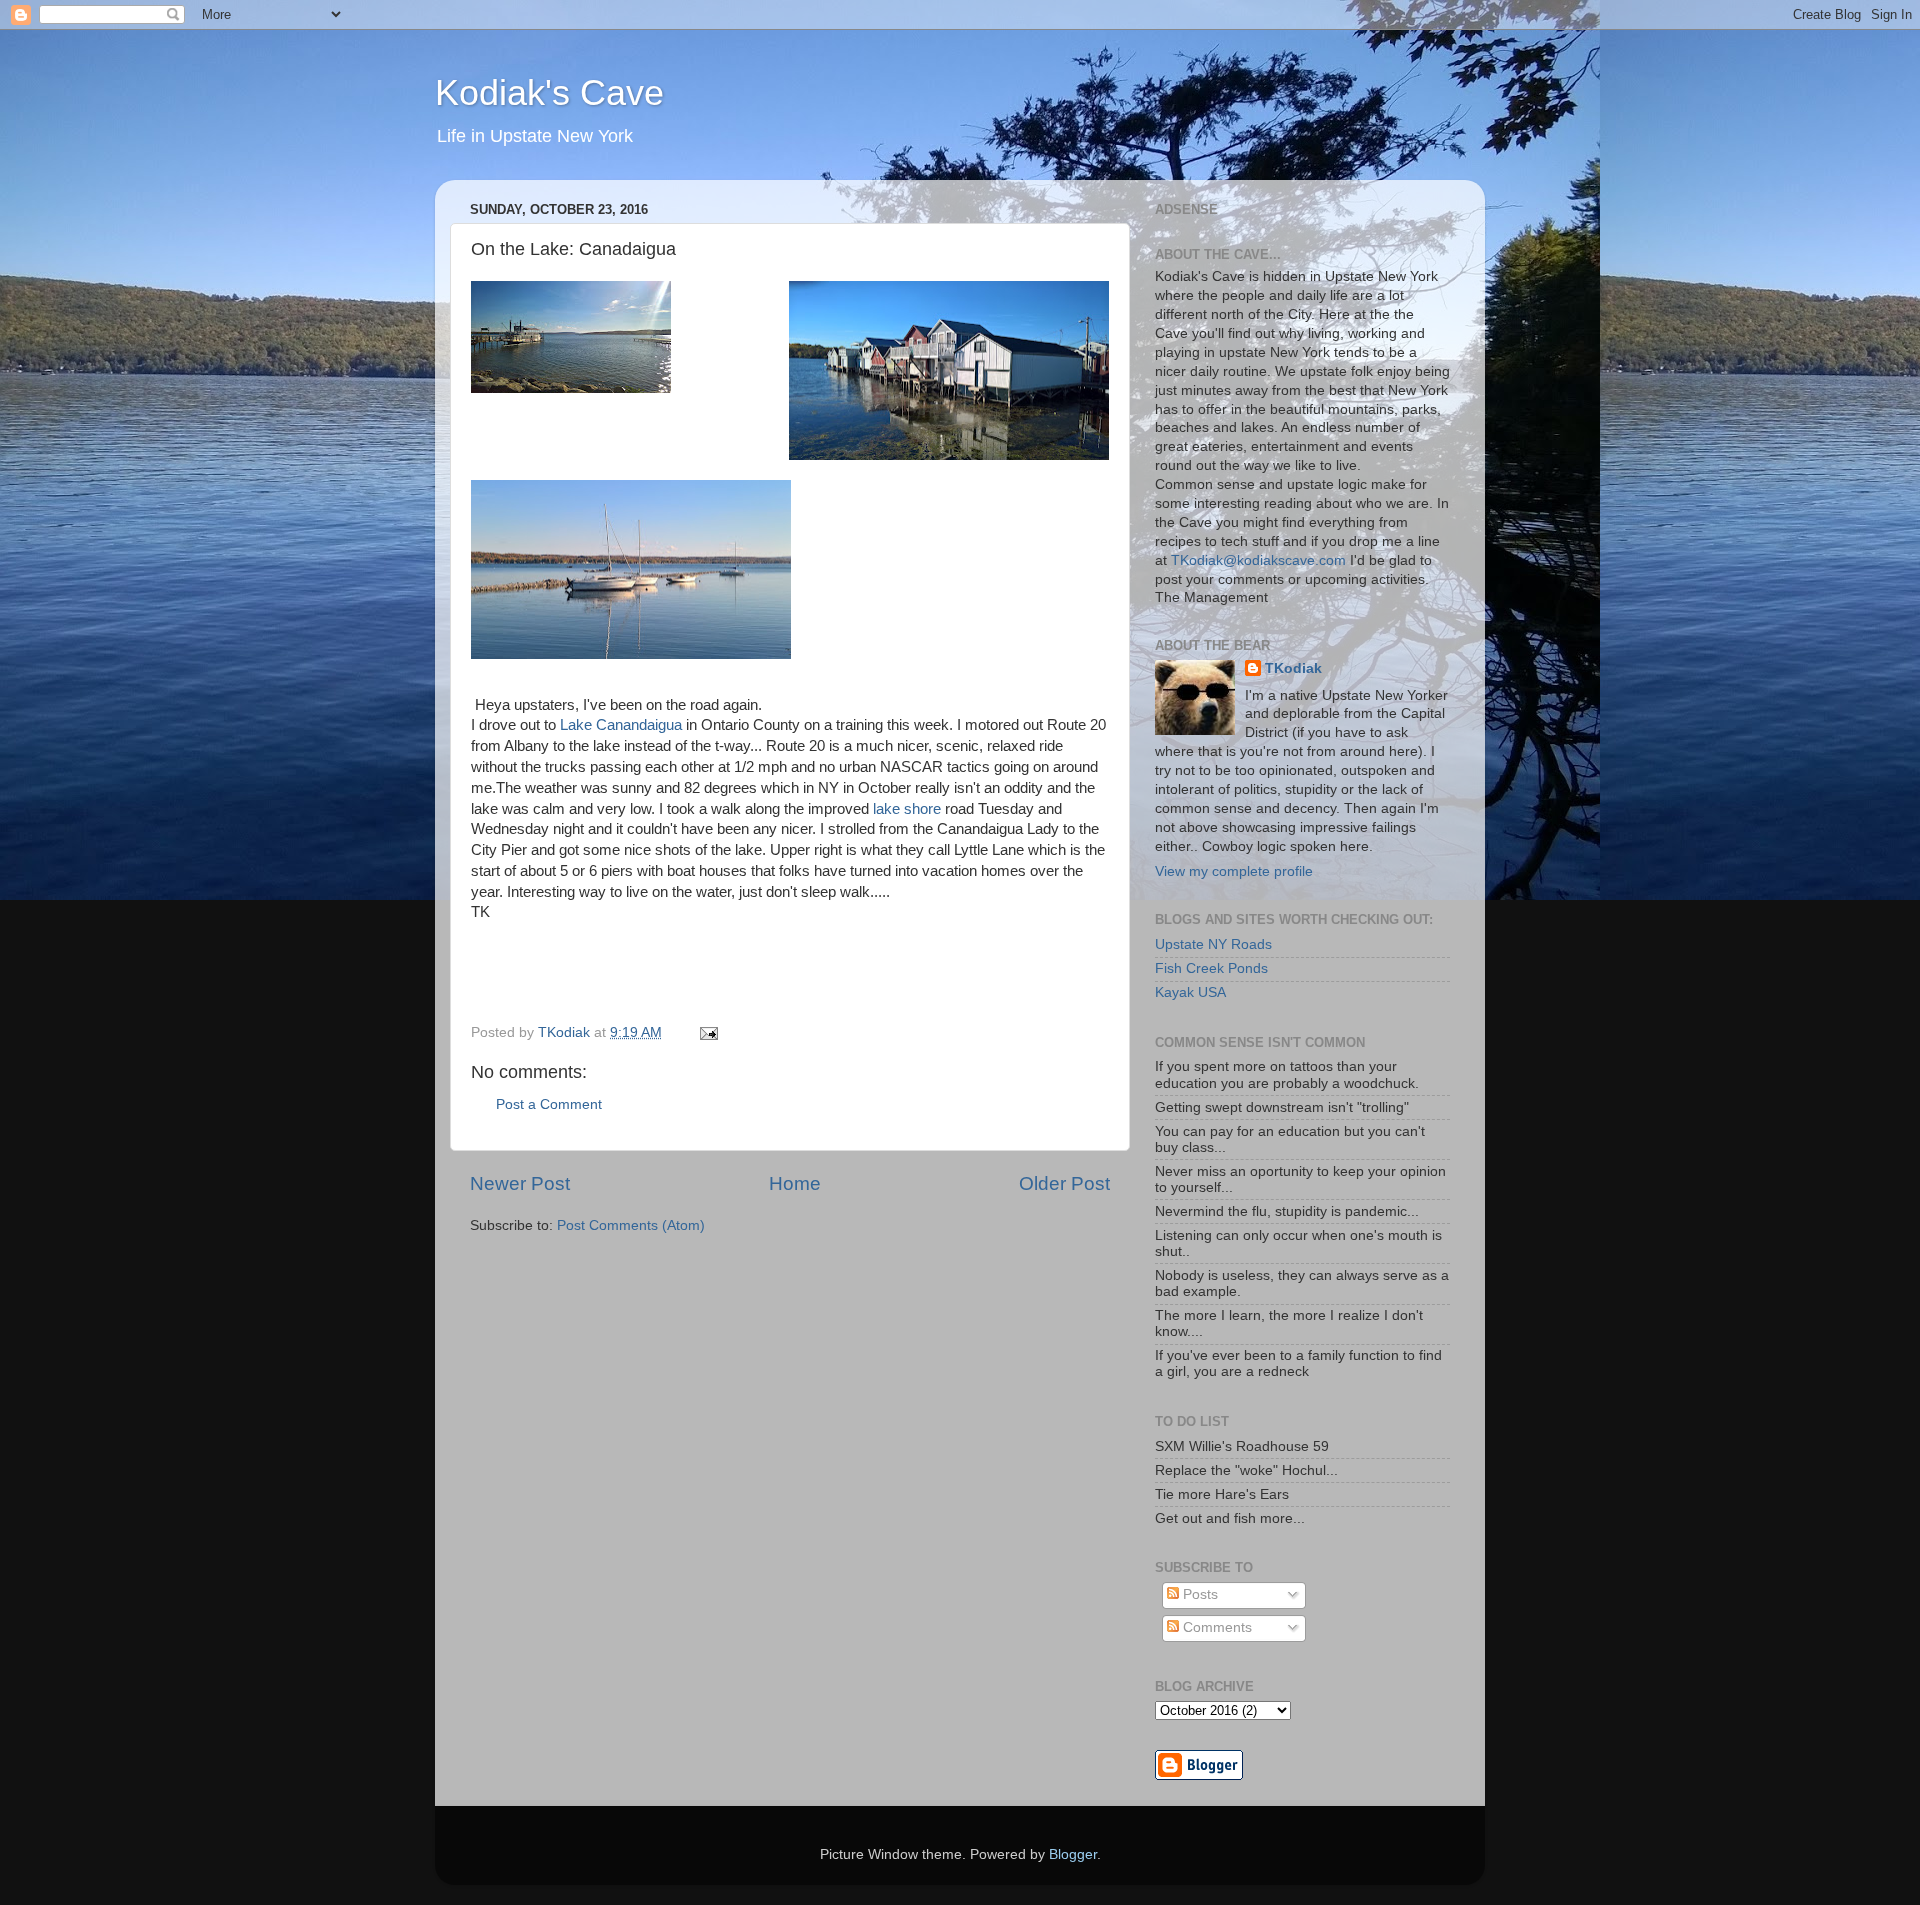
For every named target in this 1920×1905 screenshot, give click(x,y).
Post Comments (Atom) (631, 1225)
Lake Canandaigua (621, 725)
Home (795, 1183)
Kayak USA (1190, 992)
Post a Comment (549, 1104)
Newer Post (520, 1183)
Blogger (1073, 1854)
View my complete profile (1234, 871)
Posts (1198, 1594)
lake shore (907, 809)
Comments (1215, 1627)
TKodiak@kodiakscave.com (1258, 560)
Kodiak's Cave (549, 92)
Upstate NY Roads (1213, 944)
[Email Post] (707, 1032)
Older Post (1064, 1183)
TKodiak (1293, 668)
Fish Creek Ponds (1211, 968)
